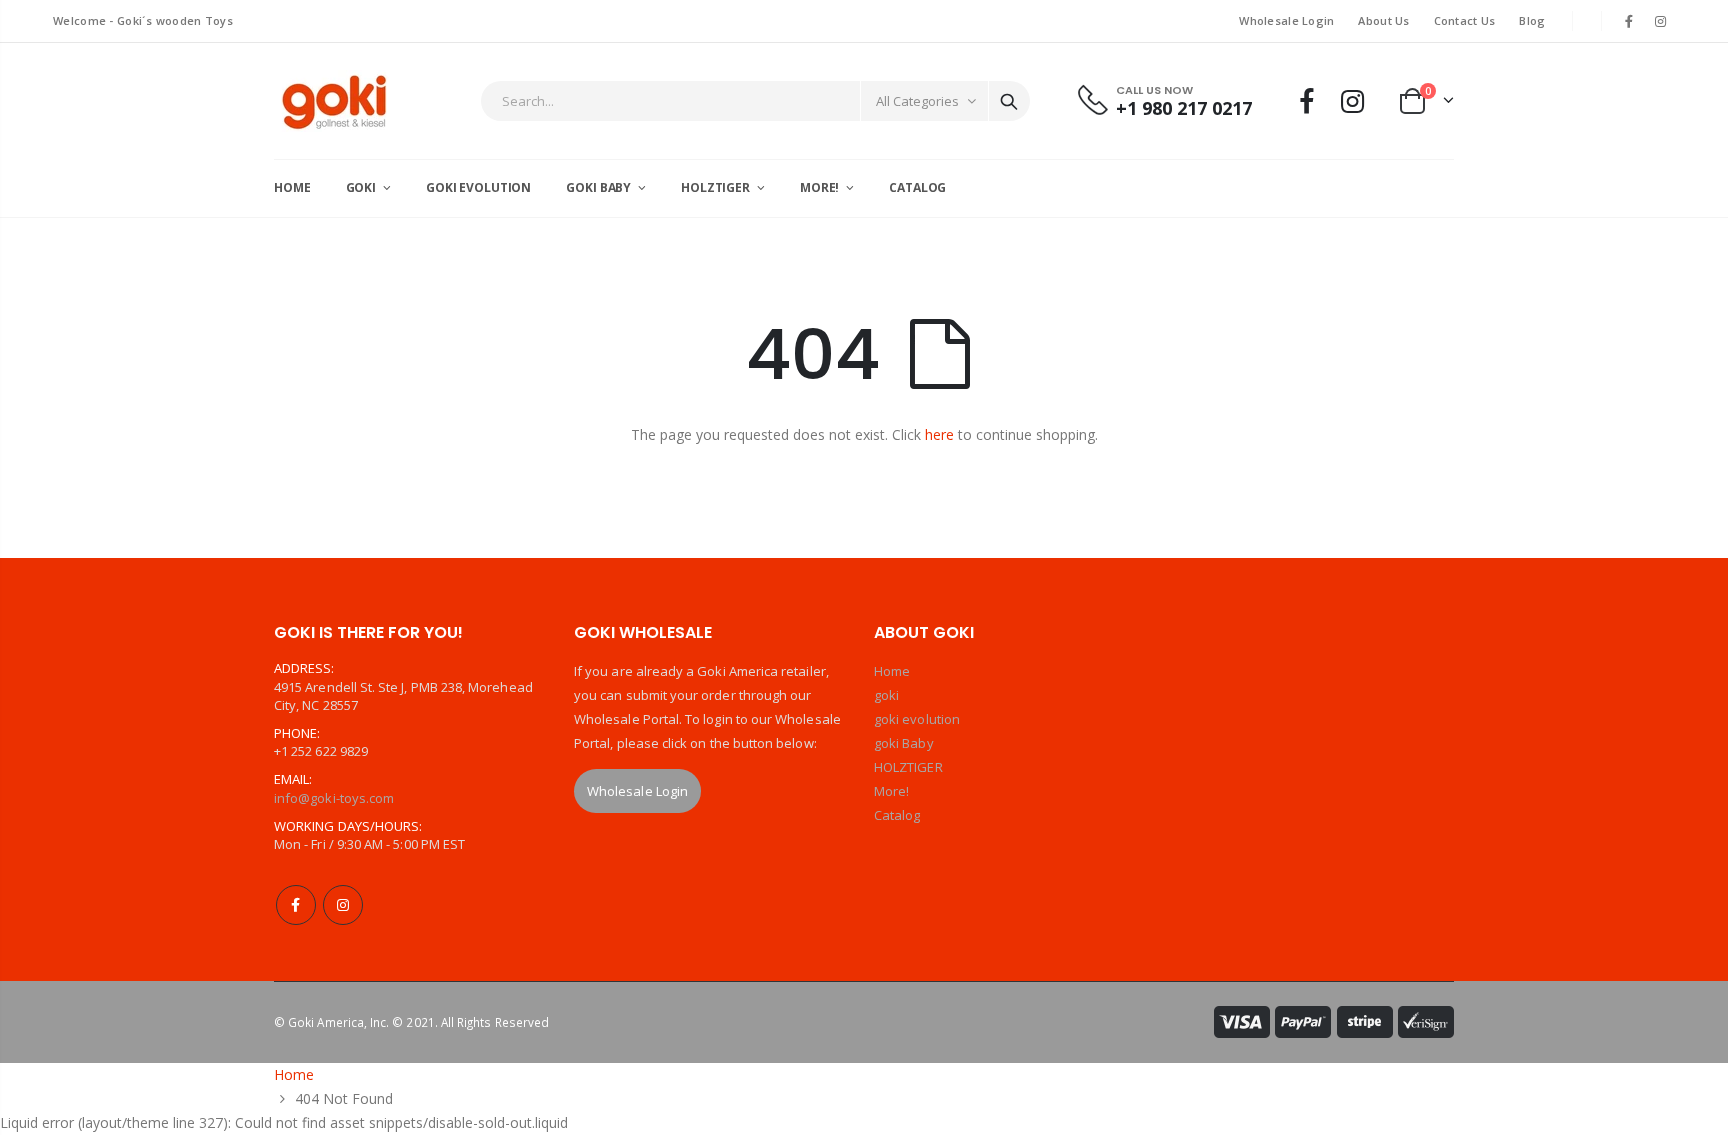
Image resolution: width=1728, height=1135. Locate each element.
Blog (1532, 20)
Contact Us (1465, 20)
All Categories (917, 101)
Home (892, 671)
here (939, 434)
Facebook (296, 905)
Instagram (343, 905)
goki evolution (917, 719)
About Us (1383, 20)
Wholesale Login (1286, 20)
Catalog (897, 815)
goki (886, 695)
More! (891, 791)
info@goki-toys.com (334, 798)
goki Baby (904, 743)
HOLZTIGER (908, 767)
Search (1009, 101)
